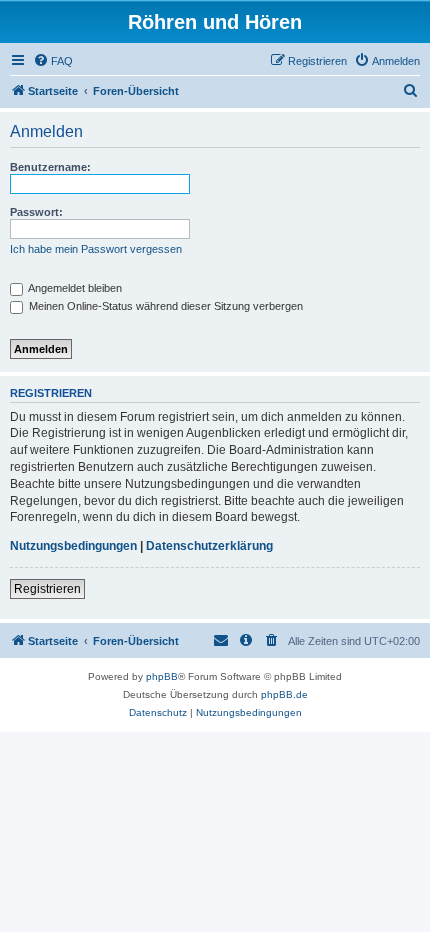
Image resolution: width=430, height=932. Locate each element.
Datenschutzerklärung (209, 546)
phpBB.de (284, 694)
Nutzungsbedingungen (73, 546)
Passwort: (36, 212)
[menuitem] (53, 61)
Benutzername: (50, 167)
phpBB (162, 676)
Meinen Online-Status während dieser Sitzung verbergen (164, 306)
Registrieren (47, 589)
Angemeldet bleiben (74, 288)
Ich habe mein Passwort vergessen (96, 249)
